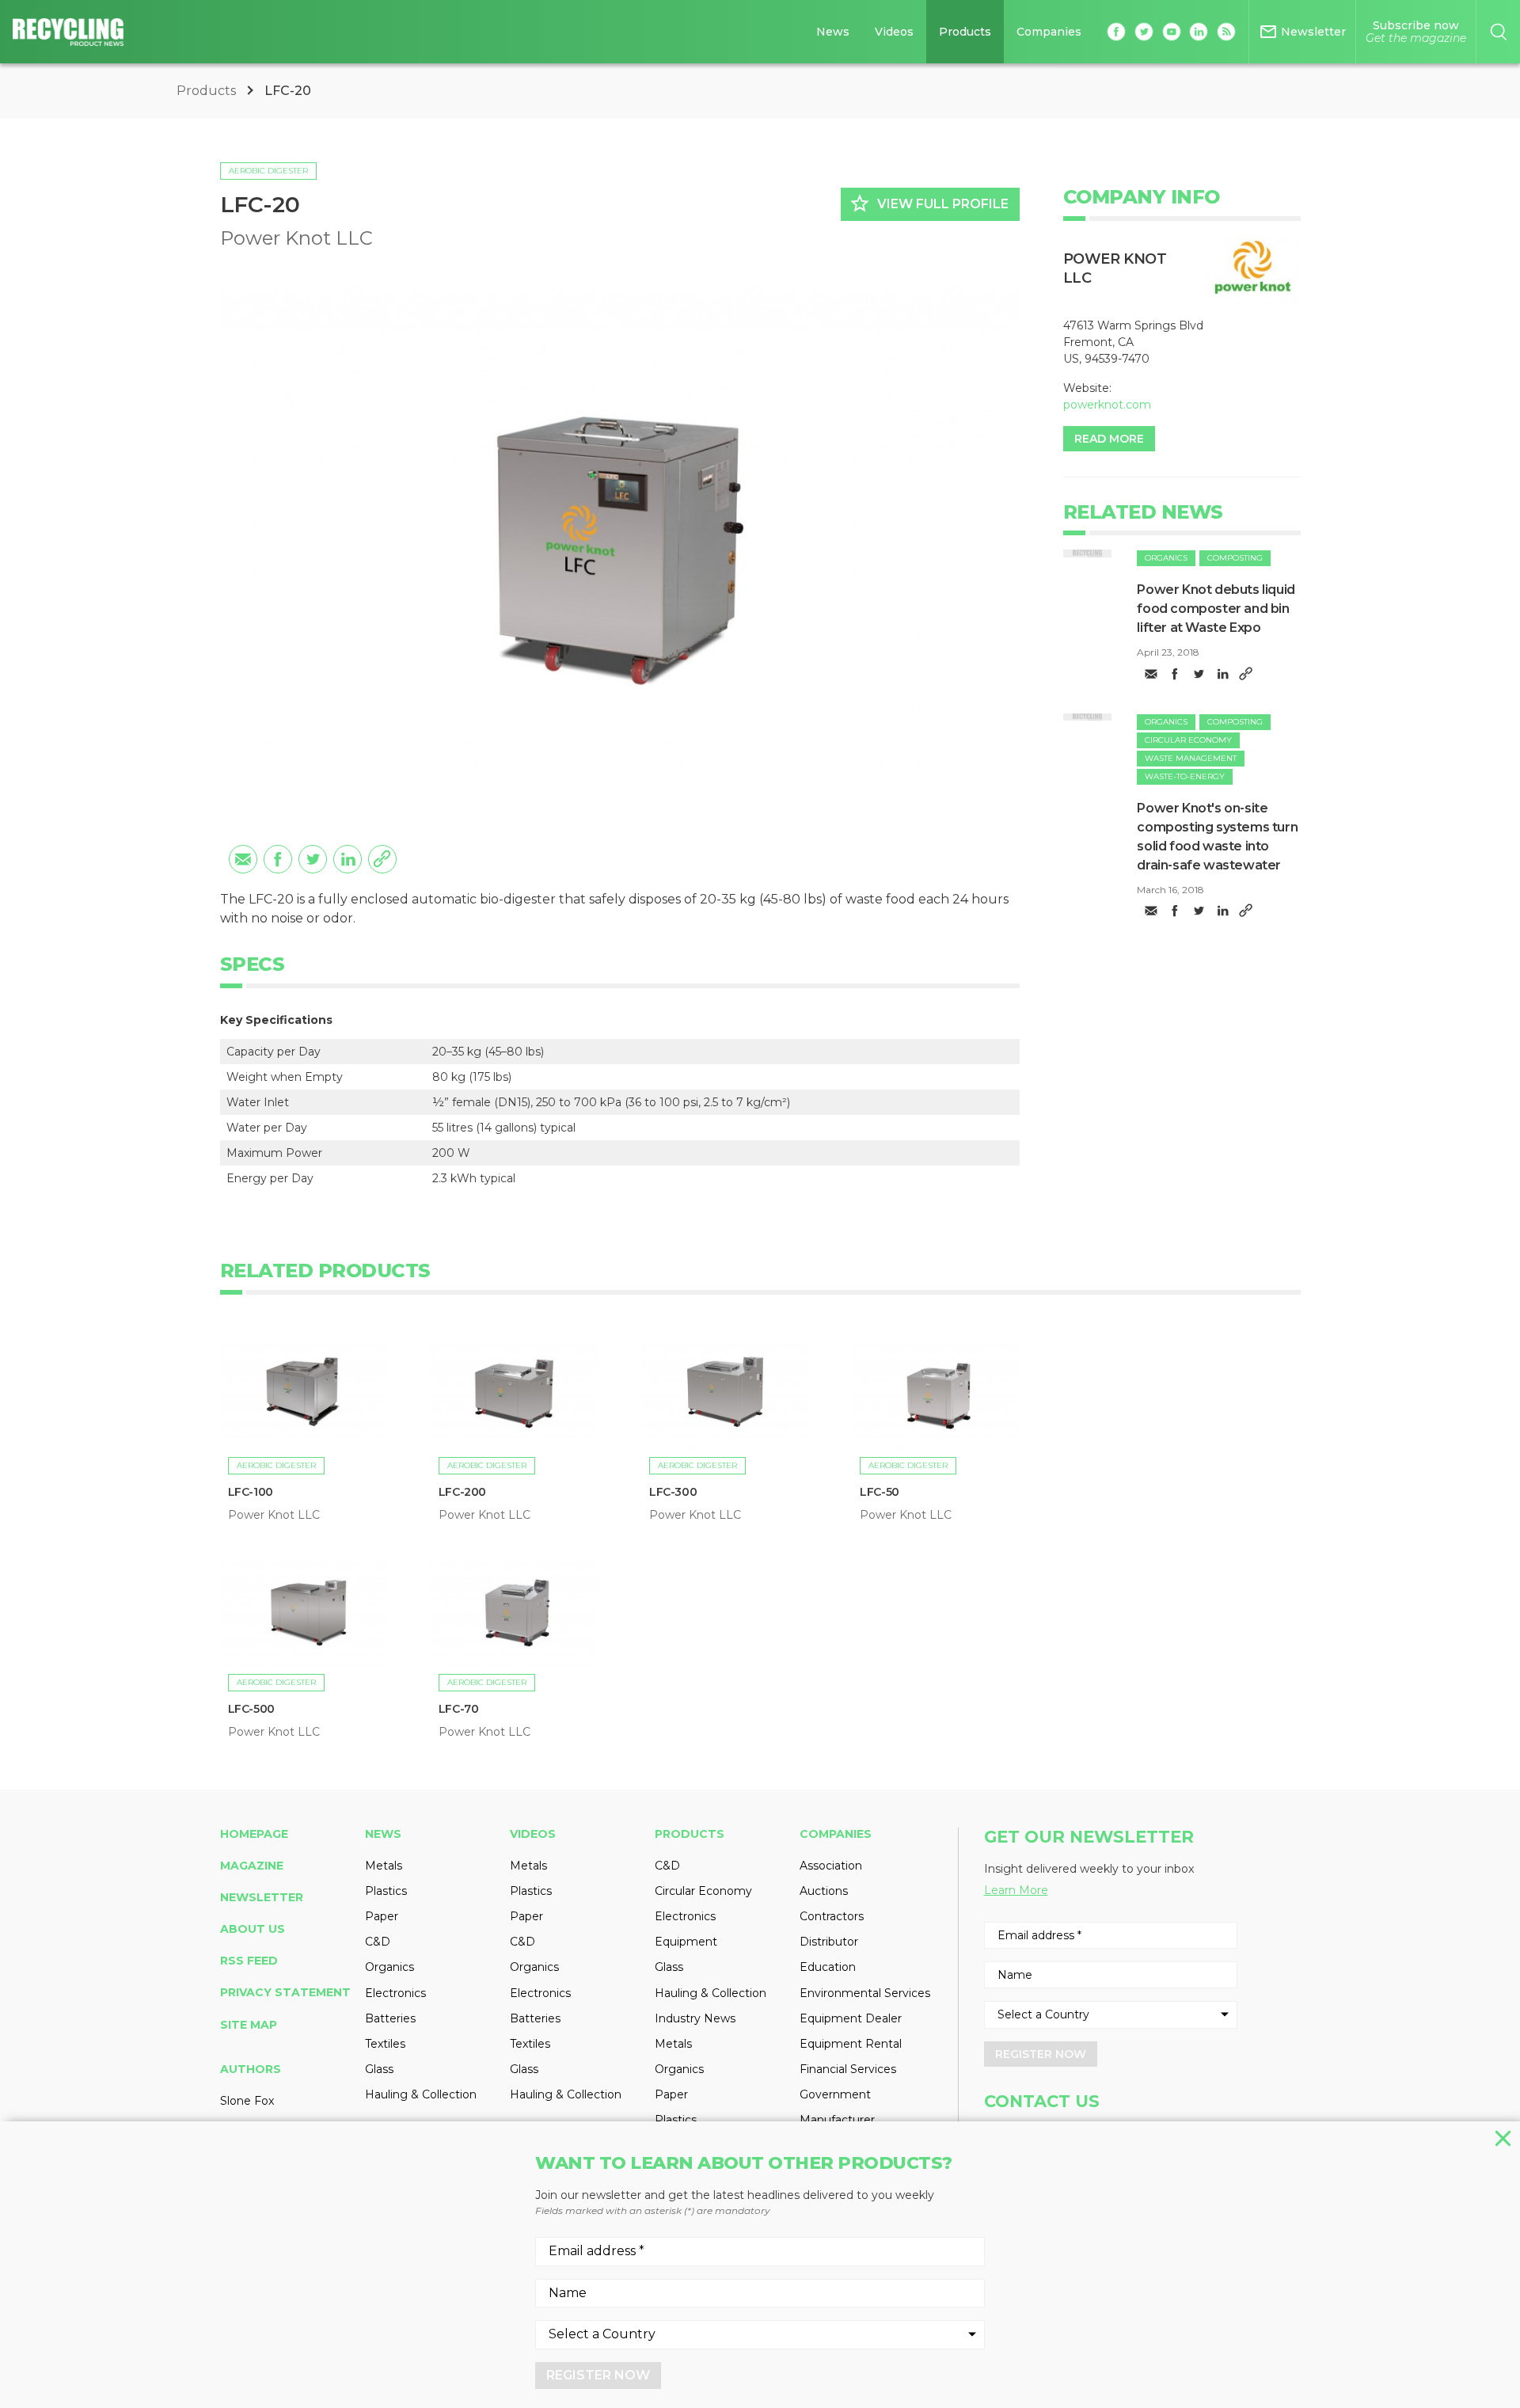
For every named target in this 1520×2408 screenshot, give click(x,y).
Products (965, 32)
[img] (1088, 553)
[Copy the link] (382, 859)
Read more (1109, 439)
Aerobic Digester (268, 171)
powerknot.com (1107, 405)
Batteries (390, 2018)
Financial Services (848, 2069)
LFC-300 (673, 1492)
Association (831, 1866)
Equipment (686, 1942)
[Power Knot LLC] (1253, 269)
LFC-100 (251, 1492)
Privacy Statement (285, 1992)
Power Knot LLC (296, 238)
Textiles (385, 2044)
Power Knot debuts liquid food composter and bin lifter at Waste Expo (1216, 609)
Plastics (386, 1891)
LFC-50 (880, 1492)
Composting (1235, 558)
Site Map (249, 2025)
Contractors (832, 1916)
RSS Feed (249, 1961)
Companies (1049, 32)
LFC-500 (251, 1709)
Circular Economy (1188, 740)
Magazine (252, 1866)
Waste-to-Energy (1185, 776)
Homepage (254, 1834)
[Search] (1498, 32)
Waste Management (1191, 758)
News (833, 32)
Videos (894, 32)
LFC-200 (462, 1492)
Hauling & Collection (421, 2094)
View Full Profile (929, 204)
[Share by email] (243, 859)
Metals (384, 1866)
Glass (379, 2069)
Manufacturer (837, 2120)
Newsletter (262, 1897)
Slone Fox (247, 2101)
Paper (382, 1916)
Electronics (395, 1993)
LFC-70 (459, 1709)
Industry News (695, 2018)
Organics (1166, 558)
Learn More (1016, 1890)
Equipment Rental (851, 2044)
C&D (378, 1942)
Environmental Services (865, 1993)
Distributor (829, 1942)
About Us (253, 1929)
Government (835, 2094)
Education (828, 1967)
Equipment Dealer (851, 2018)
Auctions (824, 1891)
